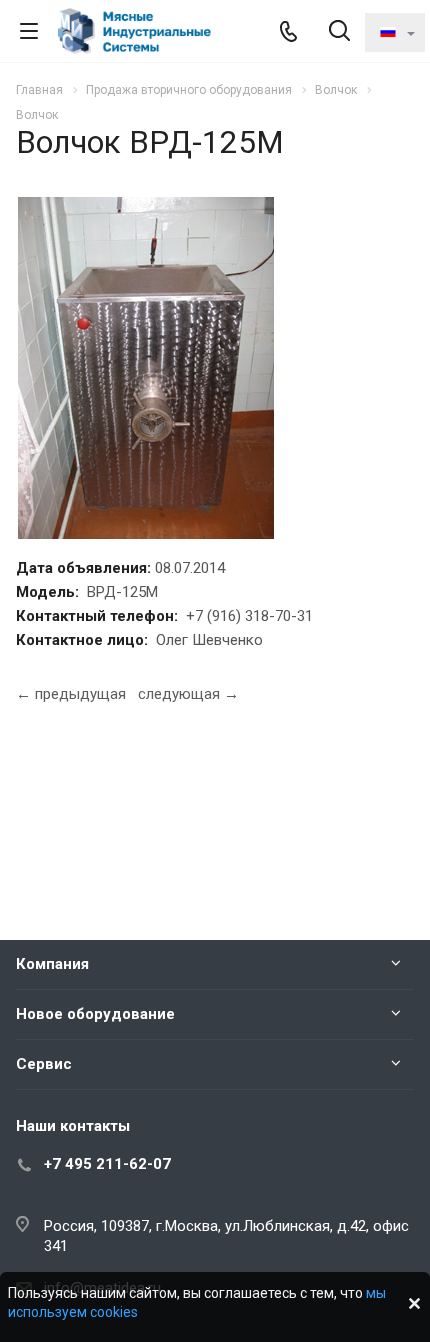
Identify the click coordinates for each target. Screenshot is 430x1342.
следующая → (188, 694)
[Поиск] (339, 32)
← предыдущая (71, 694)
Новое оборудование (95, 1014)
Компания (52, 964)
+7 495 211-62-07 (107, 1164)
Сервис (44, 1064)
